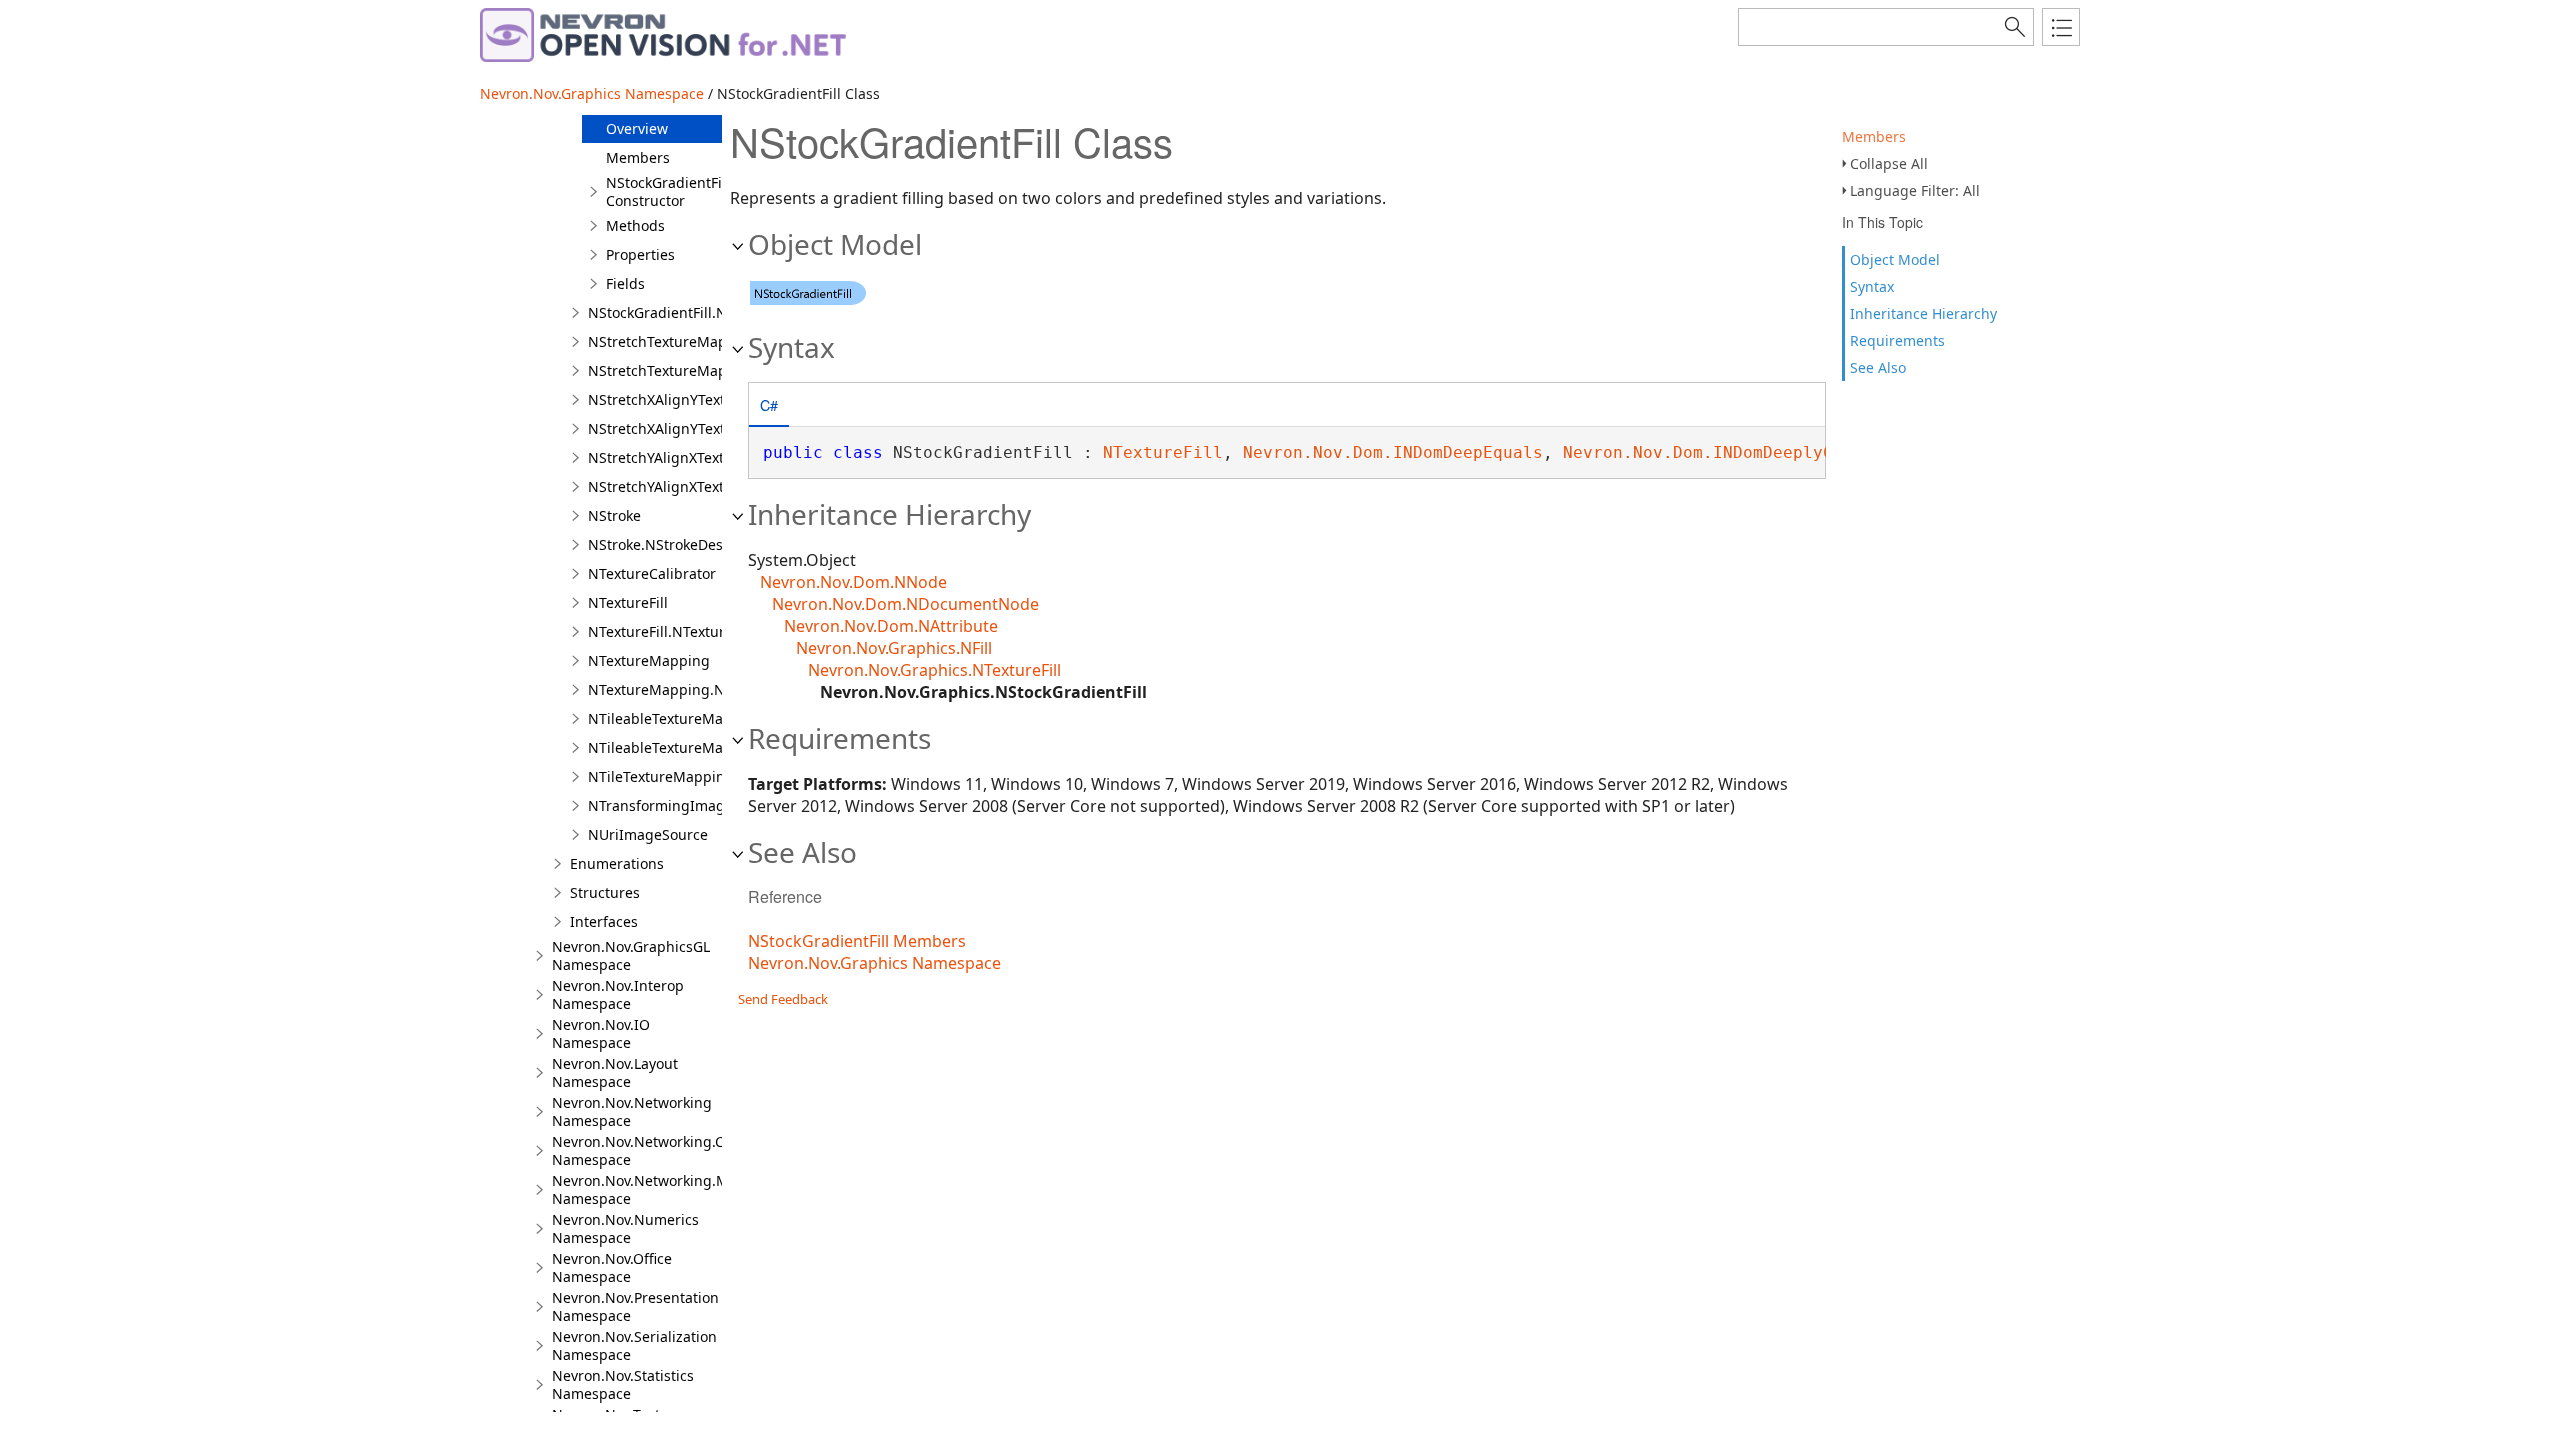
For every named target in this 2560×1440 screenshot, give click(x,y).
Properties (640, 254)
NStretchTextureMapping (673, 341)
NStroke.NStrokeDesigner (673, 544)
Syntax (1872, 286)
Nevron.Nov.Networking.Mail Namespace (648, 1189)
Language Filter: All (1915, 190)
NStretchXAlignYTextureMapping (698, 399)
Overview (637, 128)
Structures (605, 892)
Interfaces (604, 921)
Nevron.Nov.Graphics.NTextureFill (934, 670)
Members (1874, 136)
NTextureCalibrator (652, 573)
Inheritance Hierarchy (1923, 313)
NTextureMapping (649, 660)
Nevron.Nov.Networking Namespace (632, 1111)
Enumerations (617, 863)
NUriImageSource (648, 834)
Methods (635, 225)
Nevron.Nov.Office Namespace (612, 1267)
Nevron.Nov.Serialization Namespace (634, 1345)
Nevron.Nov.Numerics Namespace (625, 1228)
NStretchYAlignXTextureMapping (698, 457)
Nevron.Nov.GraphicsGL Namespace (631, 955)
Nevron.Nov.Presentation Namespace (635, 1306)
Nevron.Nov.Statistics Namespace (623, 1384)
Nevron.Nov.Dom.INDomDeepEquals (1393, 452)
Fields (625, 283)
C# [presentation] (769, 404)
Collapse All (1889, 163)
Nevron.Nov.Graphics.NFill (894, 648)
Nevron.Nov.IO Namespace (601, 1033)
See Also (1878, 367)
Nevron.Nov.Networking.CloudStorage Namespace (679, 1150)
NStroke (614, 515)
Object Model (1895, 259)
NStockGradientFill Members (857, 941)
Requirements (1897, 340)
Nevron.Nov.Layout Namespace (615, 1072)
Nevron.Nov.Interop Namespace (618, 994)
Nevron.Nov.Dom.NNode (853, 582)
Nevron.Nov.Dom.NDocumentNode (905, 604)
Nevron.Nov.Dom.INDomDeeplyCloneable (1738, 452)
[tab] (769, 406)
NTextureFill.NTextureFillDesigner (700, 631)
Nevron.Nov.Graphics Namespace (592, 93)
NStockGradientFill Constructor (668, 191)
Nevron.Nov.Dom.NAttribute (891, 626)
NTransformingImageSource (683, 805)
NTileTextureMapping (661, 776)
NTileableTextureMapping (675, 718)
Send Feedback (783, 999)
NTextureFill (628, 602)
